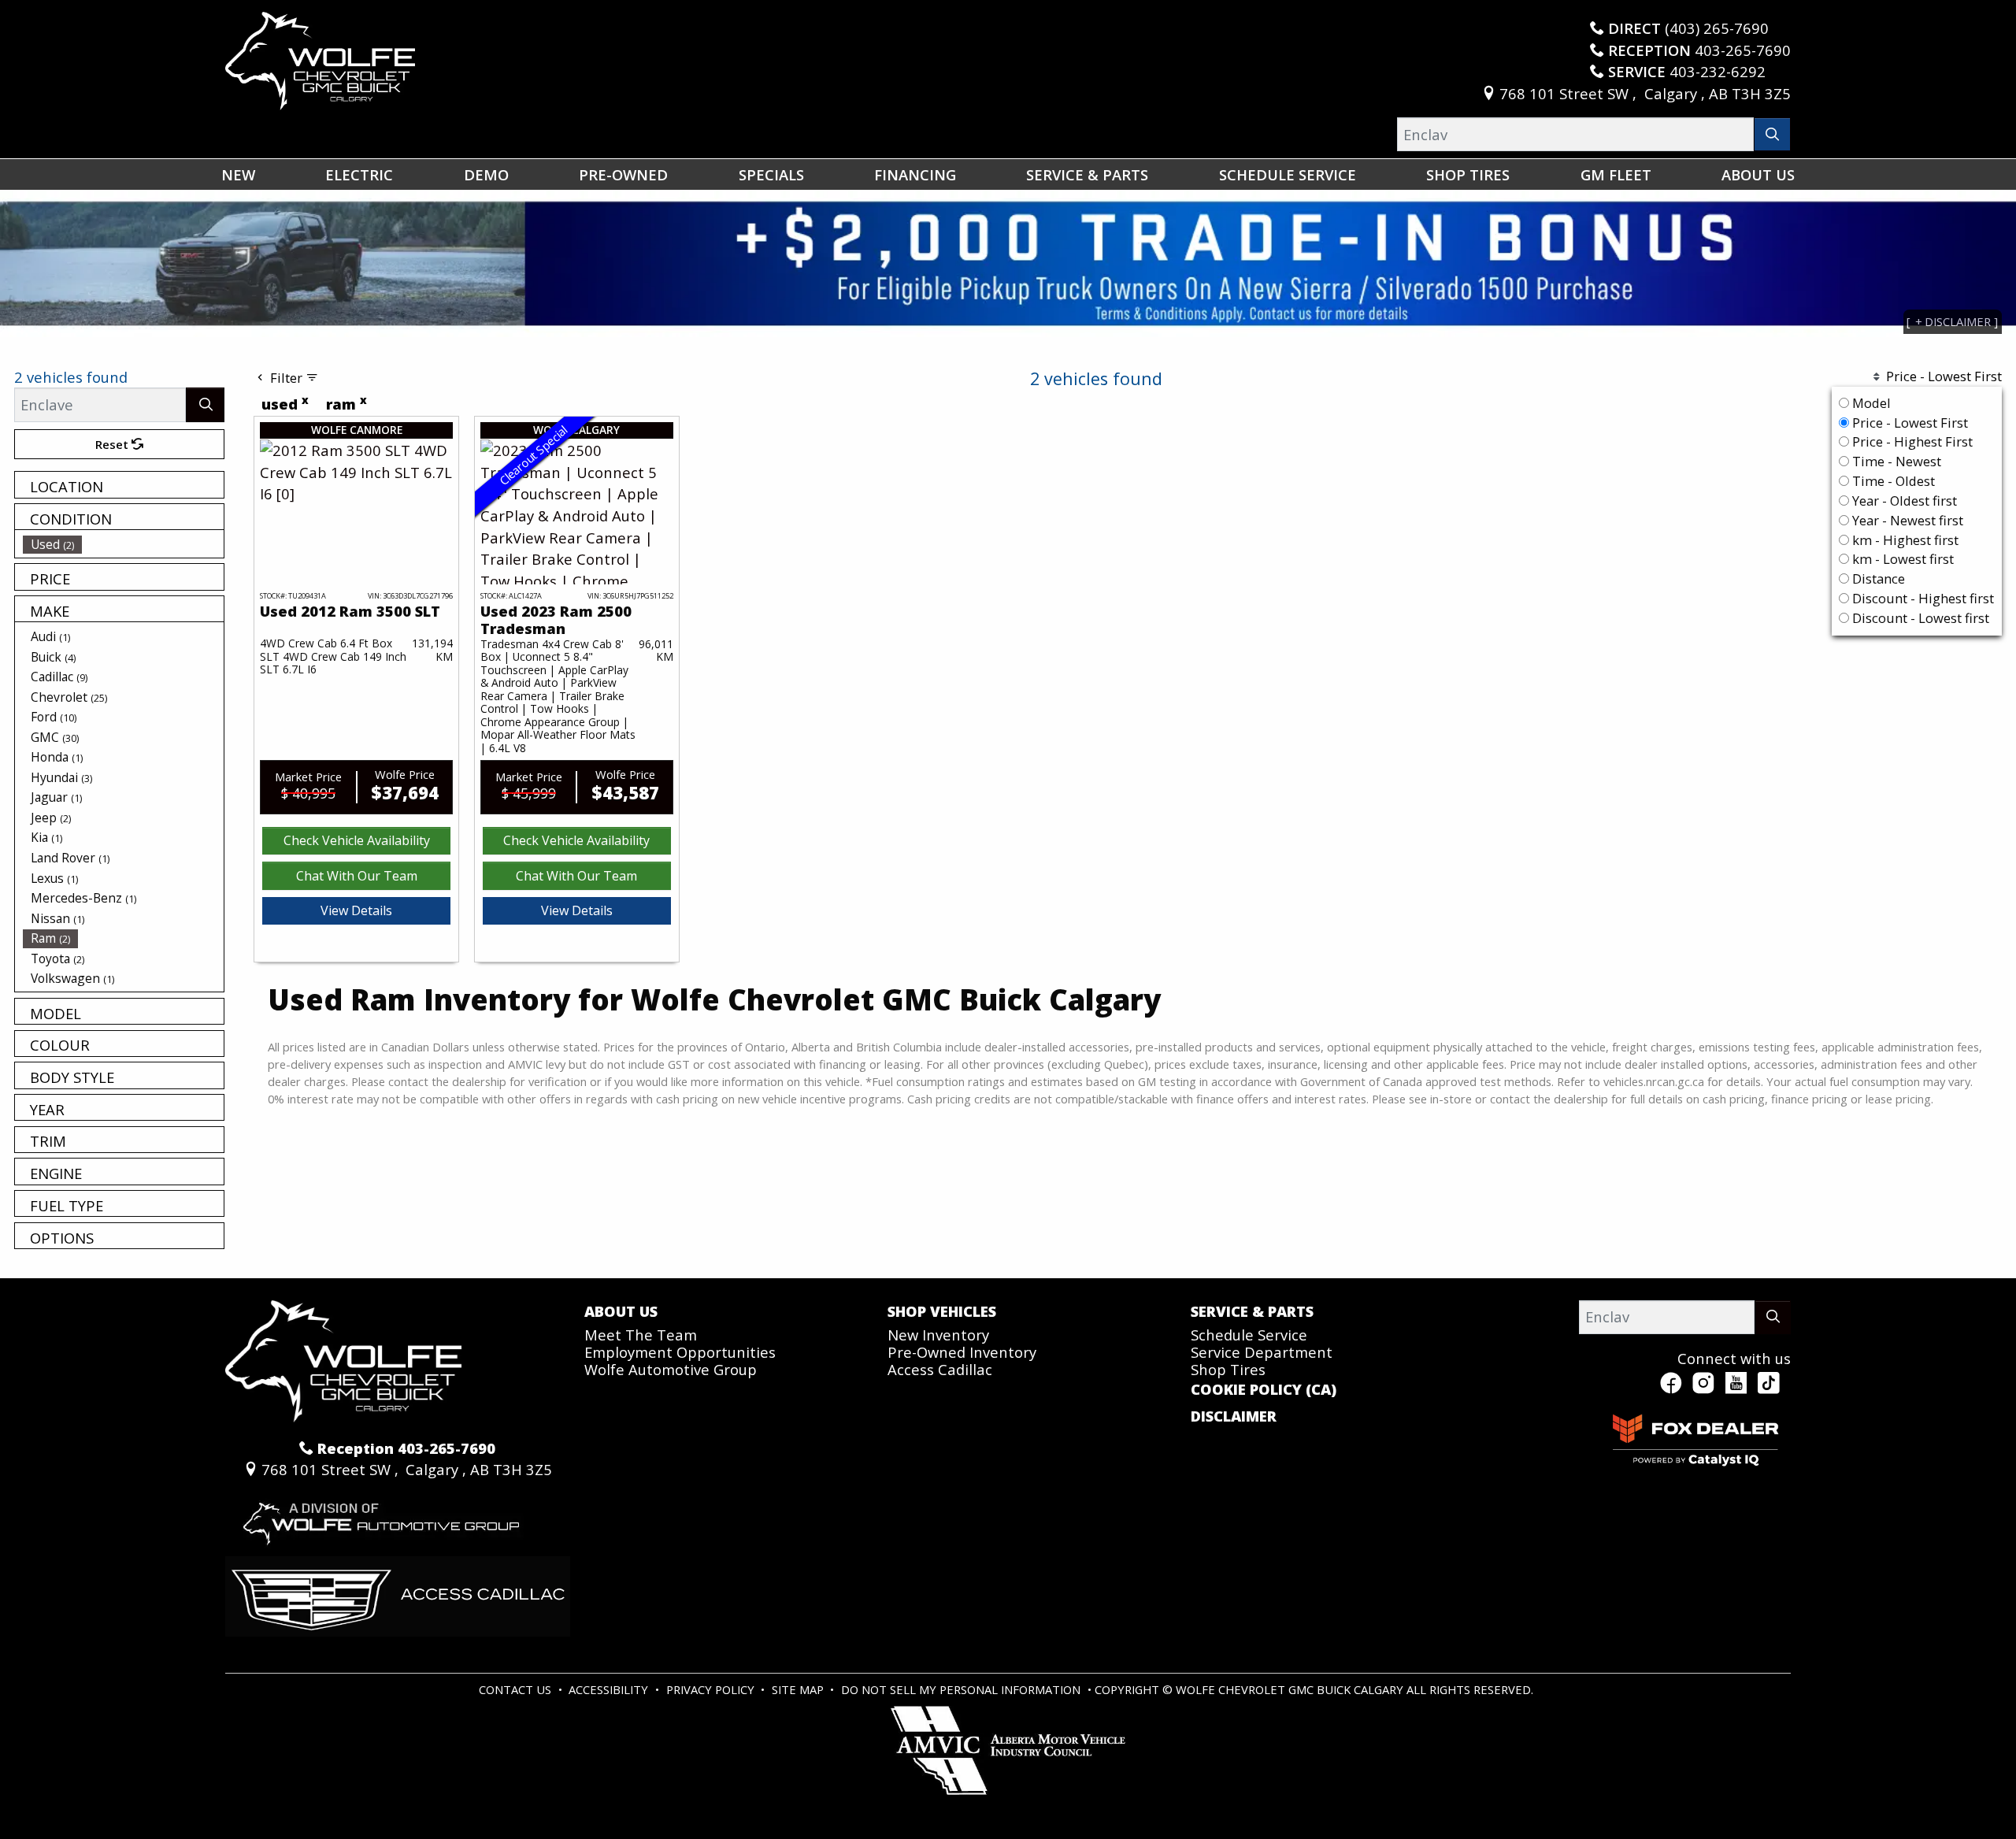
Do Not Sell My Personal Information (962, 1689)
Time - (1895, 461)
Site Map (799, 1689)
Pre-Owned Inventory (962, 1352)
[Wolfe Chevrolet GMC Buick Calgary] (320, 59)
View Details (356, 910)
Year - (1903, 501)
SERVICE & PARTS (1252, 1311)
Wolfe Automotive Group (671, 1369)
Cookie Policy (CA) (1264, 1389)
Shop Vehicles (942, 1311)
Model (1871, 403)
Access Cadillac (940, 1369)
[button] (238, 174)
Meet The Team (641, 1335)
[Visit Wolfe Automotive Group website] (379, 1516)
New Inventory (938, 1335)
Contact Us (517, 1689)
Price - (1909, 423)
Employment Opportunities (680, 1352)
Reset (113, 444)
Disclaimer (1234, 1416)
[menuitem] (124, 544)
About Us (621, 1311)
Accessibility (610, 1689)
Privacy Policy (712, 1689)
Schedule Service (1249, 1335)
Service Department (1262, 1352)
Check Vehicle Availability (357, 840)
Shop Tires (1228, 1369)
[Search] (1772, 134)
